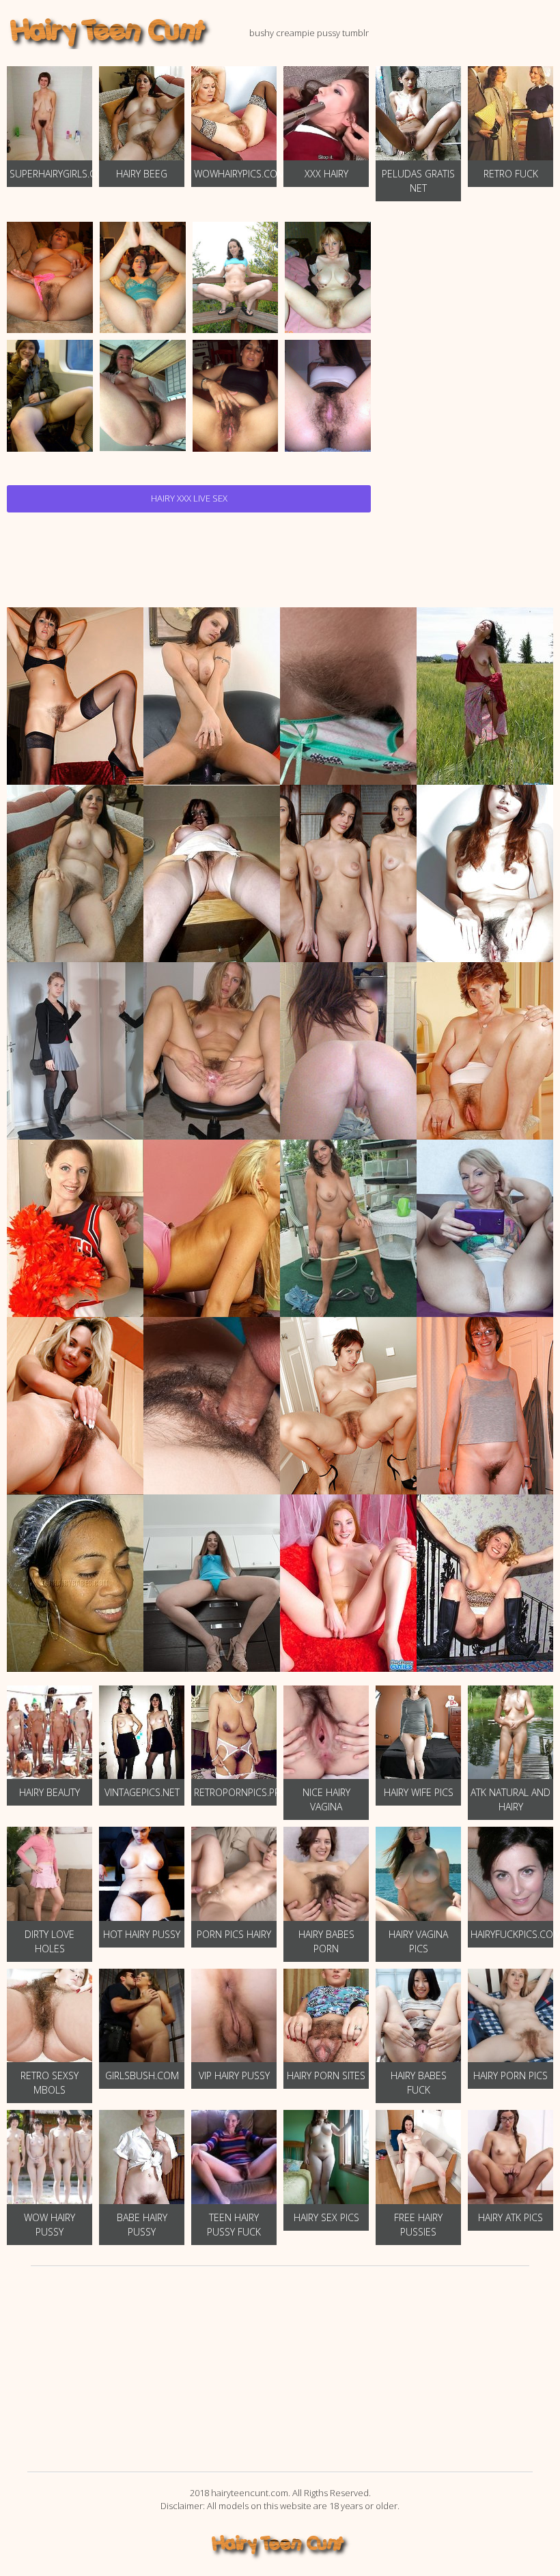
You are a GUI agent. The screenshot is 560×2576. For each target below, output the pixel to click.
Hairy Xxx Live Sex (189, 498)
